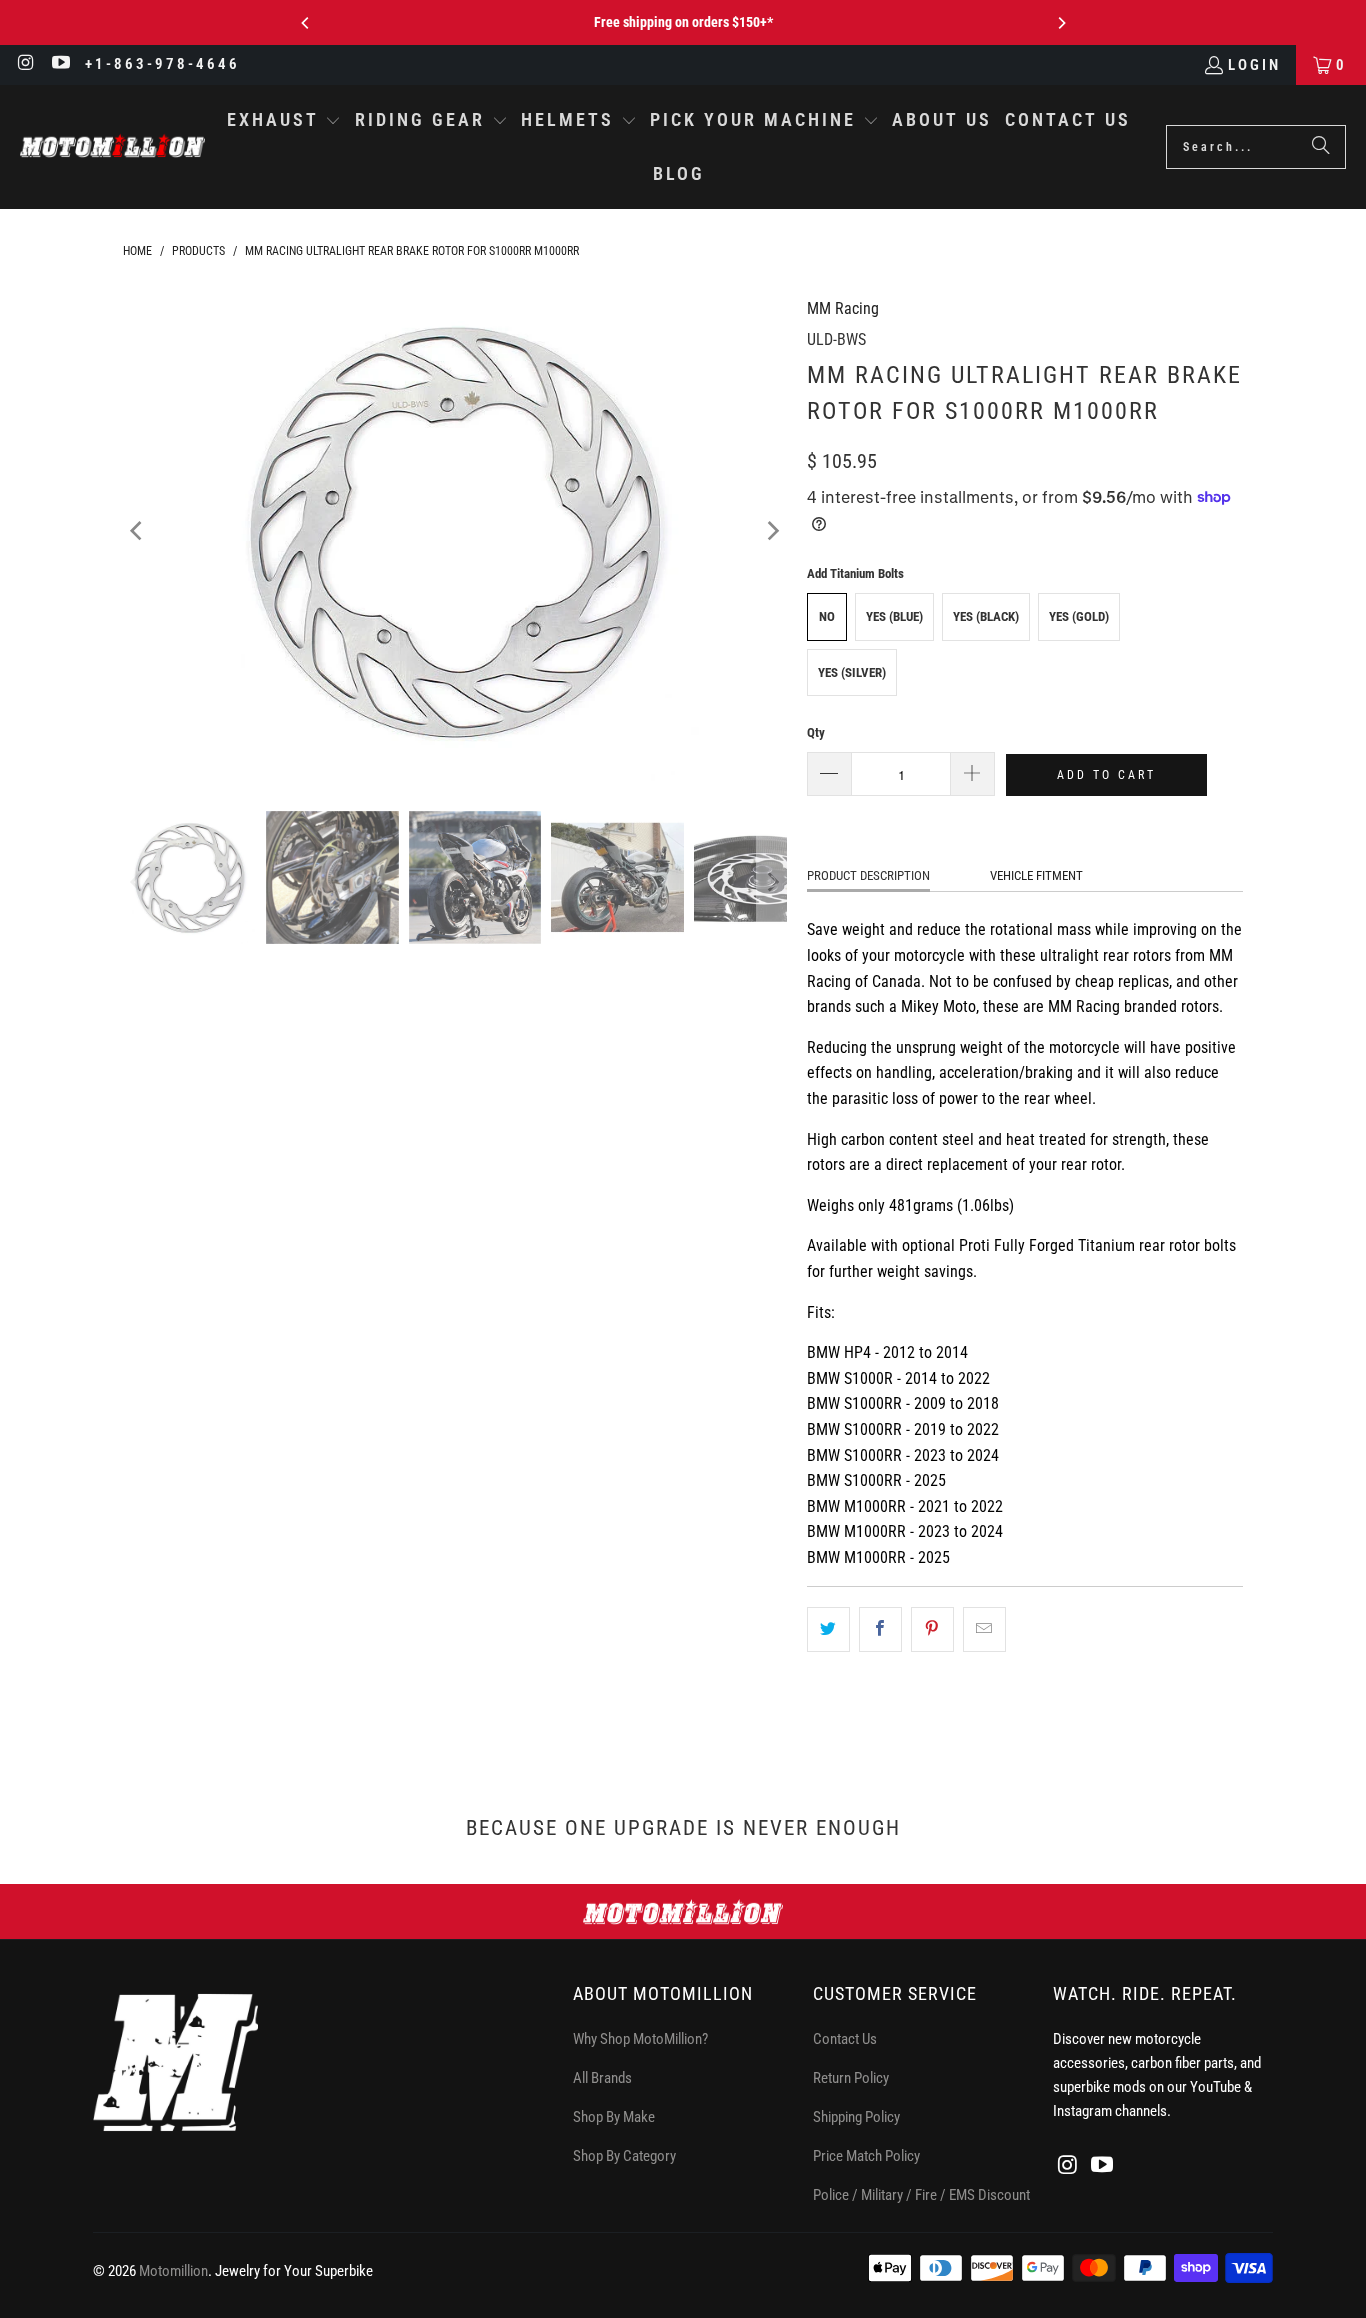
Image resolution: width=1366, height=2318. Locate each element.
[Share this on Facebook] (880, 1630)
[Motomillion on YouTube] (60, 65)
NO (827, 616)
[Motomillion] (112, 146)
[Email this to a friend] (984, 1630)
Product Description (868, 875)
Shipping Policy (856, 2117)
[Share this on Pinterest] (932, 1630)
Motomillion (173, 2271)
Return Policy (851, 2078)
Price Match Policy (866, 2156)
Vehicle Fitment (1036, 875)
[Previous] (306, 23)
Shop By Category (624, 2156)
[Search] (1321, 147)
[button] (284, 122)
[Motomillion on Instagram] (25, 65)
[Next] (1061, 23)
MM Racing (843, 308)
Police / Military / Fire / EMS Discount (921, 2195)
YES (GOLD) (1079, 616)
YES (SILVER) (852, 672)
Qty (816, 732)
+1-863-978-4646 (162, 64)
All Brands (602, 2078)
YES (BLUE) (894, 616)
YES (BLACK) (986, 616)
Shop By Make (614, 2117)
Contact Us (845, 2039)
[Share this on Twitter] (828, 1630)
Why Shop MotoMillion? (640, 2039)
